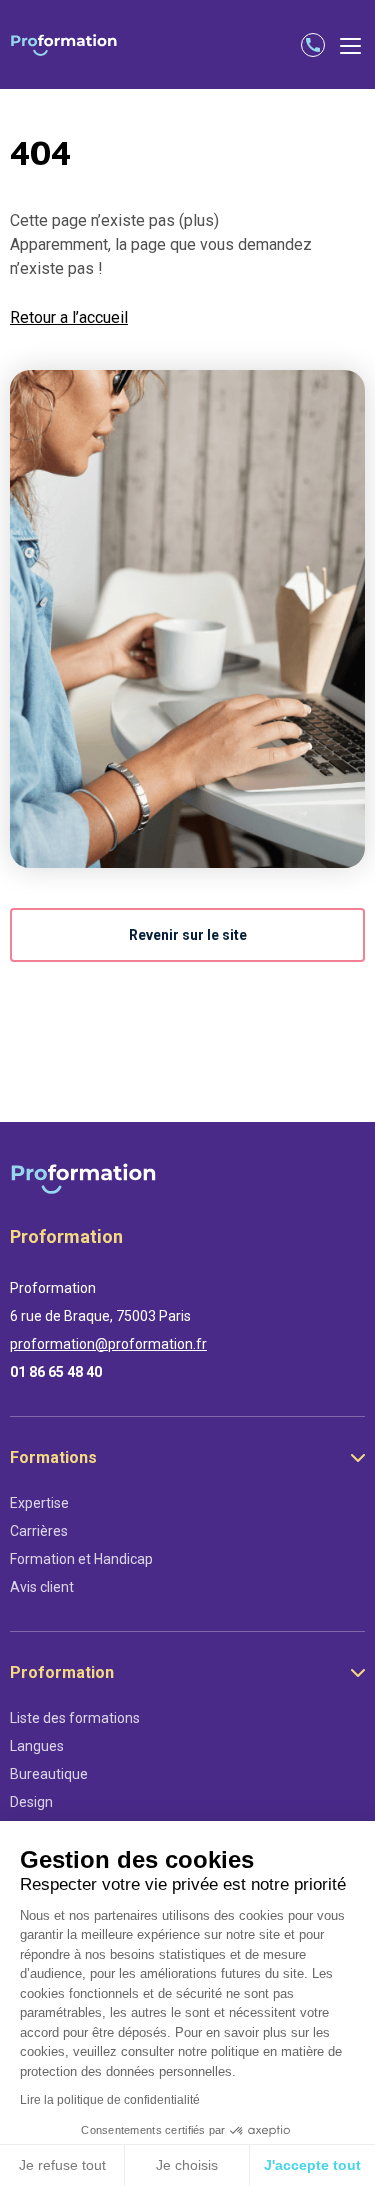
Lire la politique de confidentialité (110, 2100)
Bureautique (49, 1774)
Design (31, 1802)
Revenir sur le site (188, 935)
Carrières (39, 1531)
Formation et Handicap (81, 1559)
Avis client (42, 1587)
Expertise (39, 1503)
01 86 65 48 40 (56, 1372)
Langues (37, 1746)
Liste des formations (75, 1718)
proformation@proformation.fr (108, 1344)
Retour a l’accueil (69, 317)
